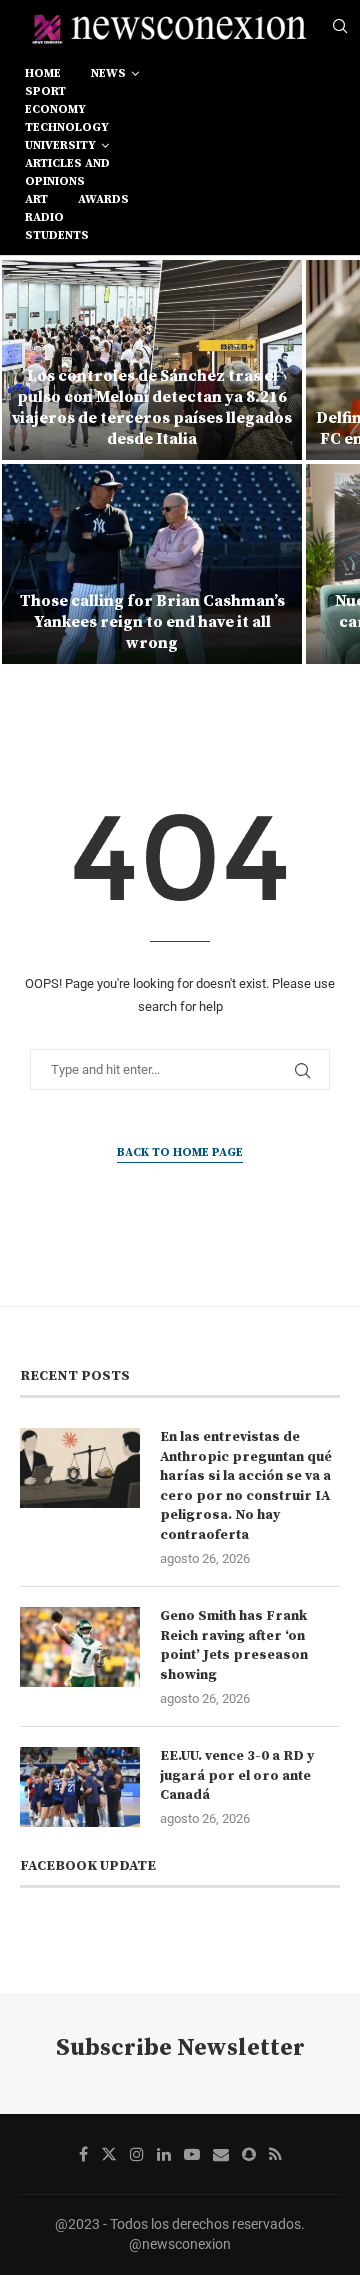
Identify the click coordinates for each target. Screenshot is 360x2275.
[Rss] (275, 2154)
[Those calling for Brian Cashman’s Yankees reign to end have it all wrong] (152, 564)
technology (67, 127)
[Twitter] (109, 2154)
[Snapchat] (249, 2154)
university (60, 145)
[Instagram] (137, 2154)
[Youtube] (192, 2154)
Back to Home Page (180, 1152)
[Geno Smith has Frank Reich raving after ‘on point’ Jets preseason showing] (80, 1647)
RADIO (44, 217)
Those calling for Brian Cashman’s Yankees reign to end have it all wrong (152, 622)
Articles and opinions (67, 172)
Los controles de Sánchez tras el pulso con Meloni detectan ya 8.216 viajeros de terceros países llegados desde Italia (152, 407)
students (57, 235)
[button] (27, 461)
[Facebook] (83, 2154)
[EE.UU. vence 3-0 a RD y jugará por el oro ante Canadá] (80, 1787)
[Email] (221, 2154)
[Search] (340, 27)
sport (45, 91)
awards (103, 199)
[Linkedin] (164, 2154)
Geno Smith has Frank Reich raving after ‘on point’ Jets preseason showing (234, 1645)
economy (55, 109)
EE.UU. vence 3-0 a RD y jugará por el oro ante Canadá (237, 1775)
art (36, 199)
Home (43, 73)
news (108, 73)
